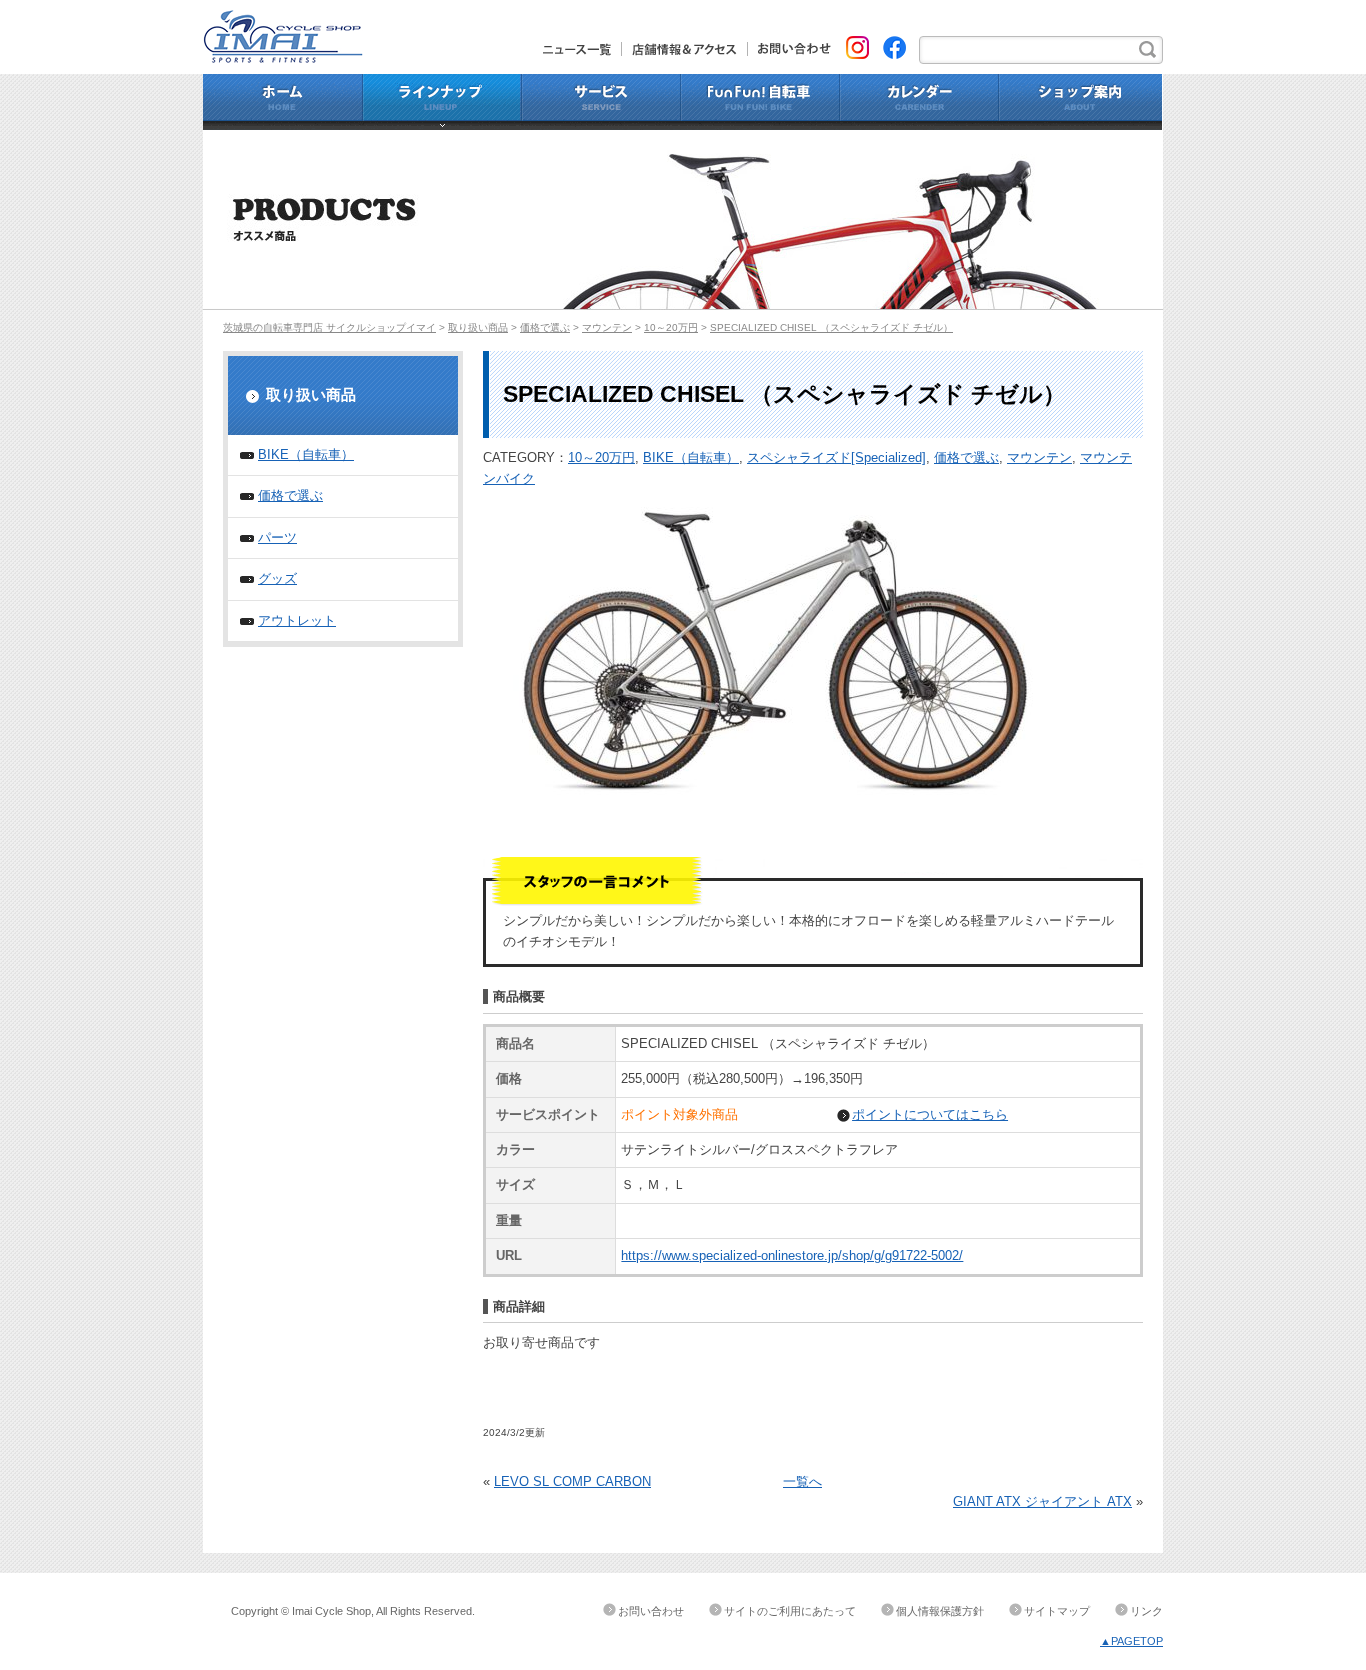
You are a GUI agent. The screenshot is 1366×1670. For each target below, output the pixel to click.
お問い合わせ (789, 49)
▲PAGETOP (1131, 1641)
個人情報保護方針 (940, 1611)
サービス (601, 102)
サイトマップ (1057, 1611)
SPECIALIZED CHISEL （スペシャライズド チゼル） (831, 327)
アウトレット (297, 620)
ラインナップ (442, 102)
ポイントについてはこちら (930, 1114)
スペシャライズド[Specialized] (836, 457)
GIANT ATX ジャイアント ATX (1042, 1501)
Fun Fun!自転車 (760, 102)
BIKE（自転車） (691, 457)
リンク (1146, 1611)
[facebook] (894, 45)
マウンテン (607, 327)
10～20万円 (671, 327)
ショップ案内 (1081, 102)
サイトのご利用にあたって (790, 1611)
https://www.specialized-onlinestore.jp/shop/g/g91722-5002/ (792, 1255)
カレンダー (919, 102)
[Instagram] (857, 45)
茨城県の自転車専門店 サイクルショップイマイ (329, 327)
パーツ (277, 537)
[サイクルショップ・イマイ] (283, 19)
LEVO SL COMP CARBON (572, 1481)
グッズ (277, 578)
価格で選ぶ (545, 327)
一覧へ (802, 1481)
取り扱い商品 (478, 327)
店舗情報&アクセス (685, 49)
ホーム (283, 102)
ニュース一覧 (582, 49)
